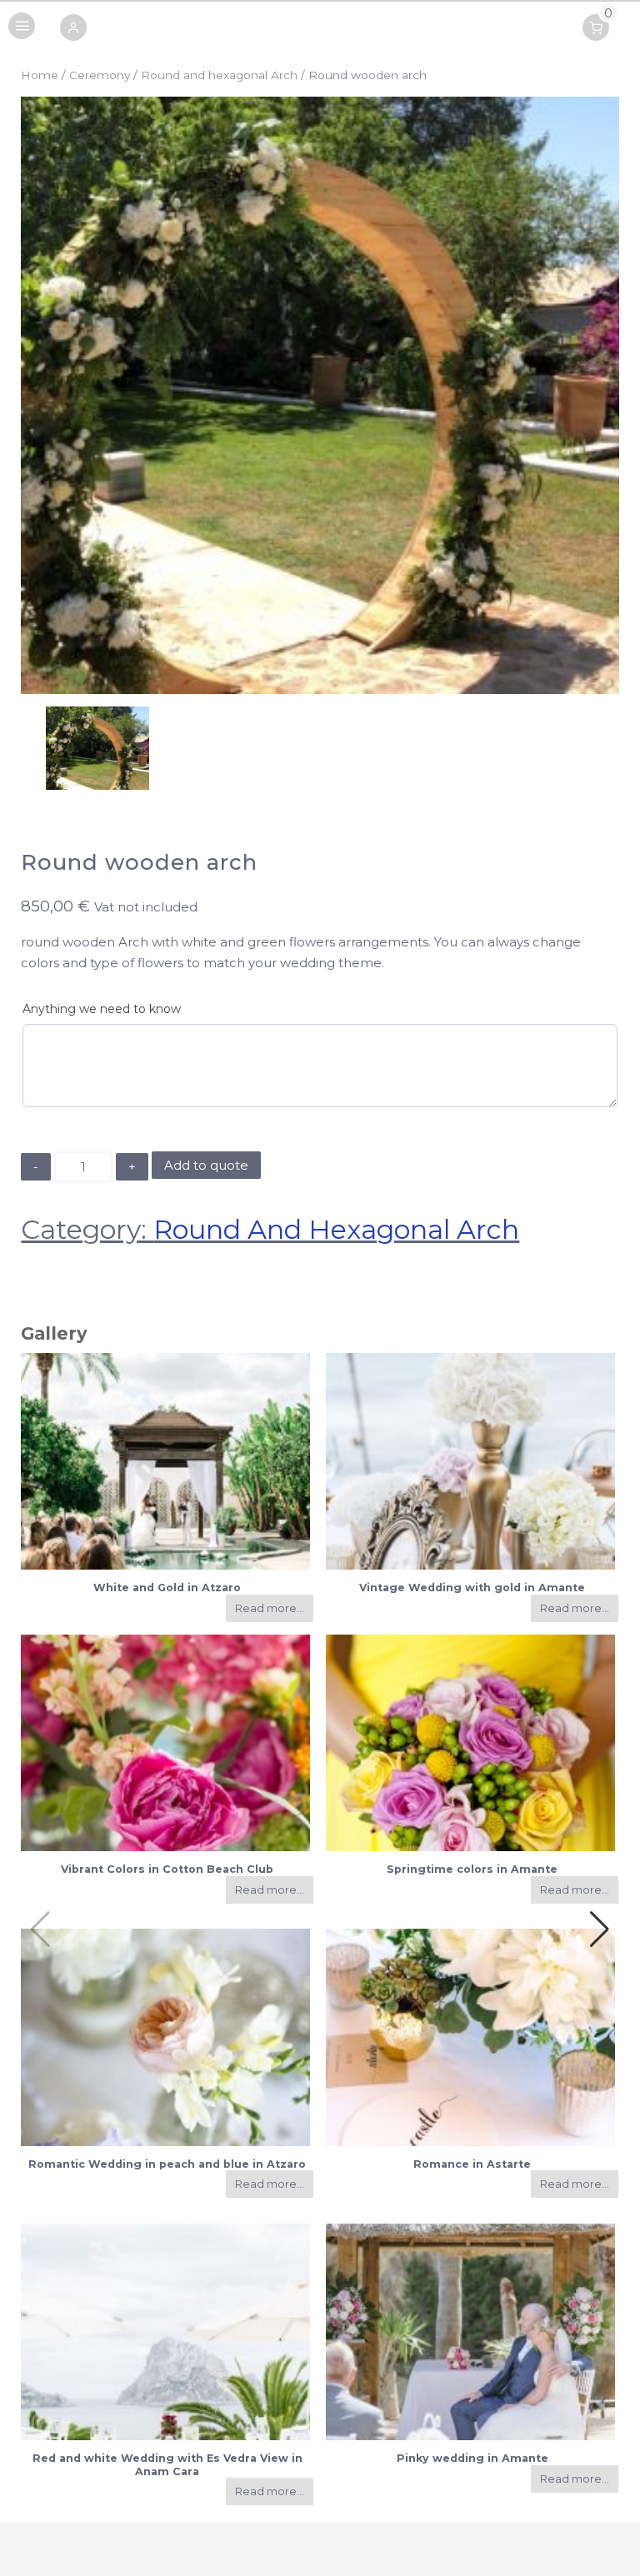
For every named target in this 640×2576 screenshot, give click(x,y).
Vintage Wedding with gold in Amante (472, 1588)
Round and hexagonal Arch (219, 75)
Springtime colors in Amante (472, 1869)
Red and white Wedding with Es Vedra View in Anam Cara (167, 2464)
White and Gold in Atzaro (167, 1588)
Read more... (270, 1608)
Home (40, 75)
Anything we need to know (102, 1009)
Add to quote (206, 1165)
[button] (73, 29)
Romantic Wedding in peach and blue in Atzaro (167, 2164)
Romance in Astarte (472, 2164)
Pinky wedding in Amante (472, 2458)
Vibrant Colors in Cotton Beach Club (167, 1869)
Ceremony (100, 75)
